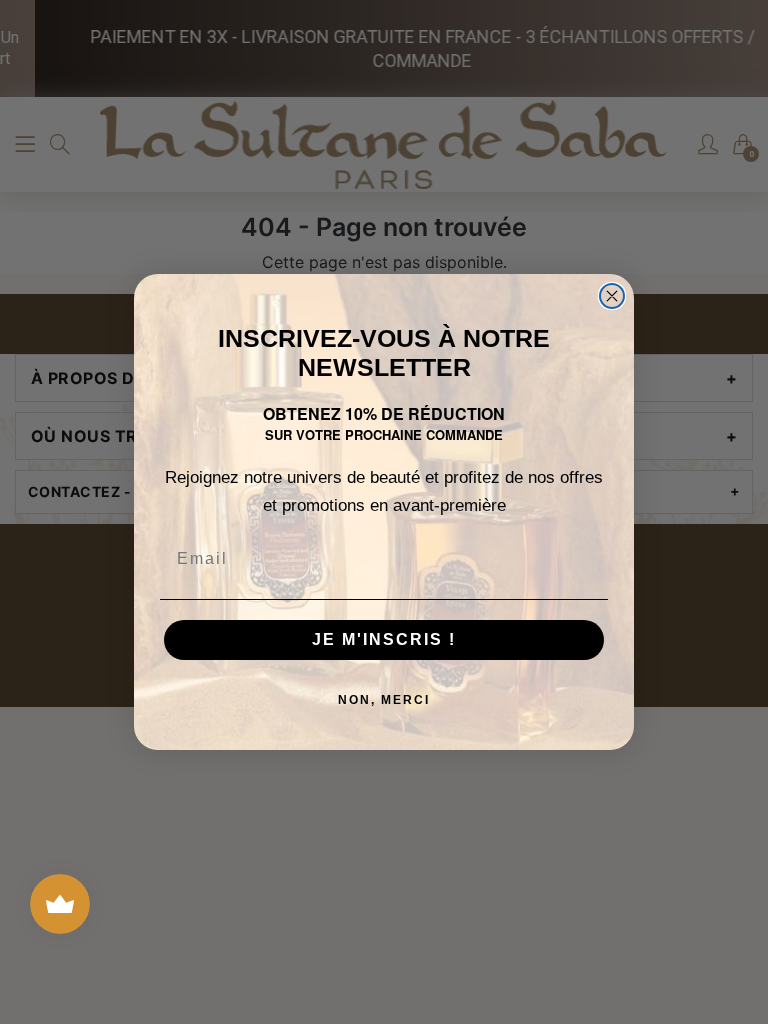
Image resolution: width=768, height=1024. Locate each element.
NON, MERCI (384, 700)
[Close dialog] (612, 296)
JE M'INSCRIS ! (384, 639)
